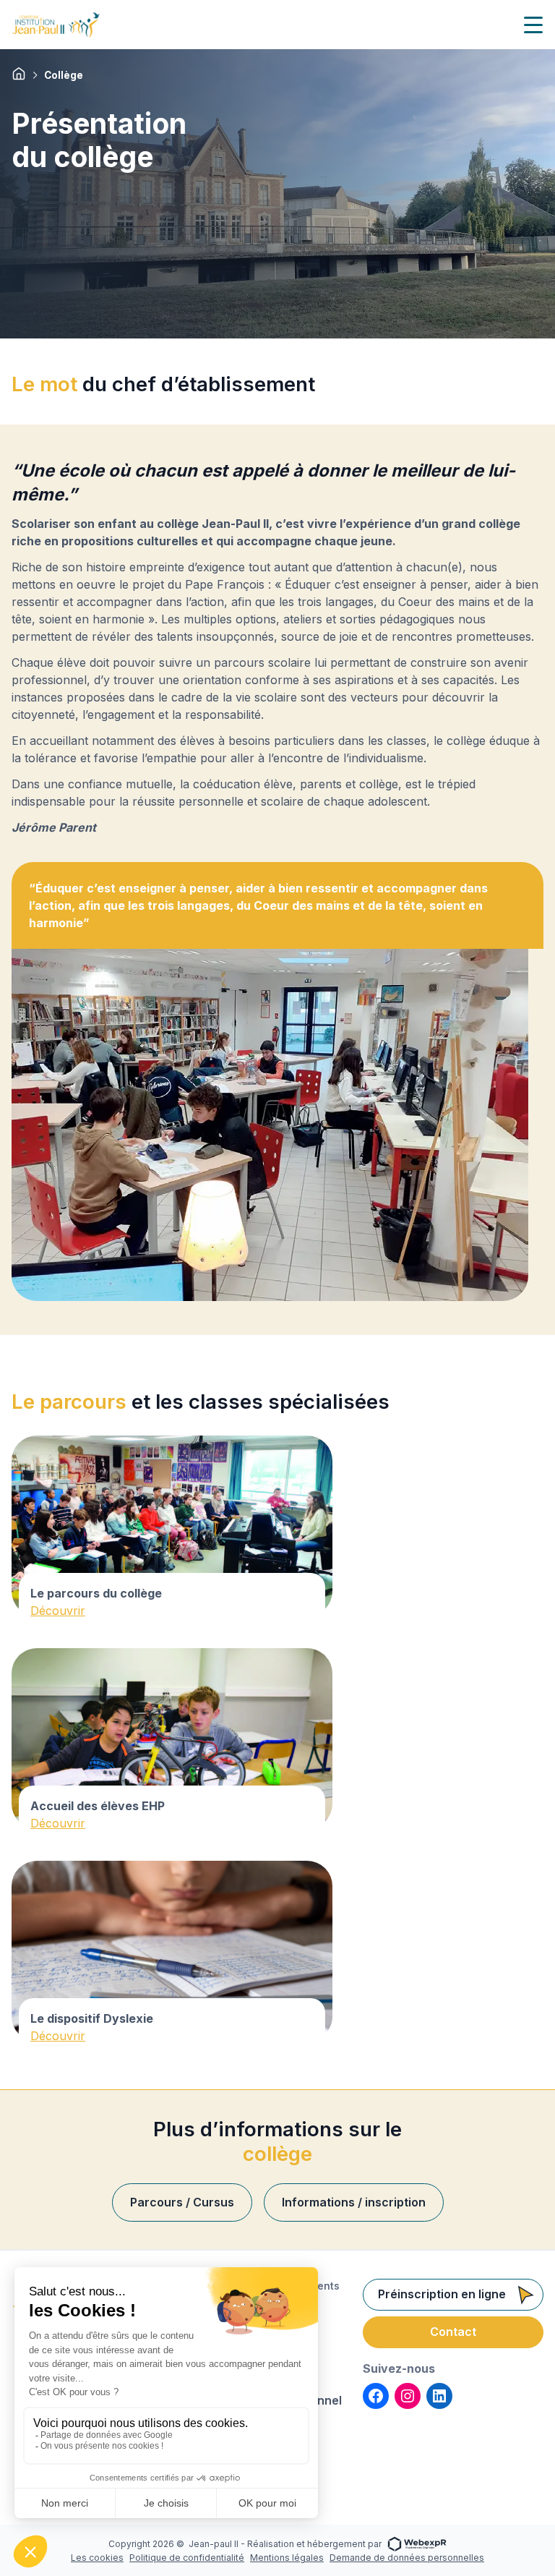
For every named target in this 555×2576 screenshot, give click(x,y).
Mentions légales (287, 2558)
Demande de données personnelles (407, 2558)
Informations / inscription (354, 2202)
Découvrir (58, 1611)
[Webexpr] (417, 2543)
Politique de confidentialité (187, 2558)
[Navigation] (533, 25)
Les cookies (97, 2558)
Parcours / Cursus (182, 2202)
